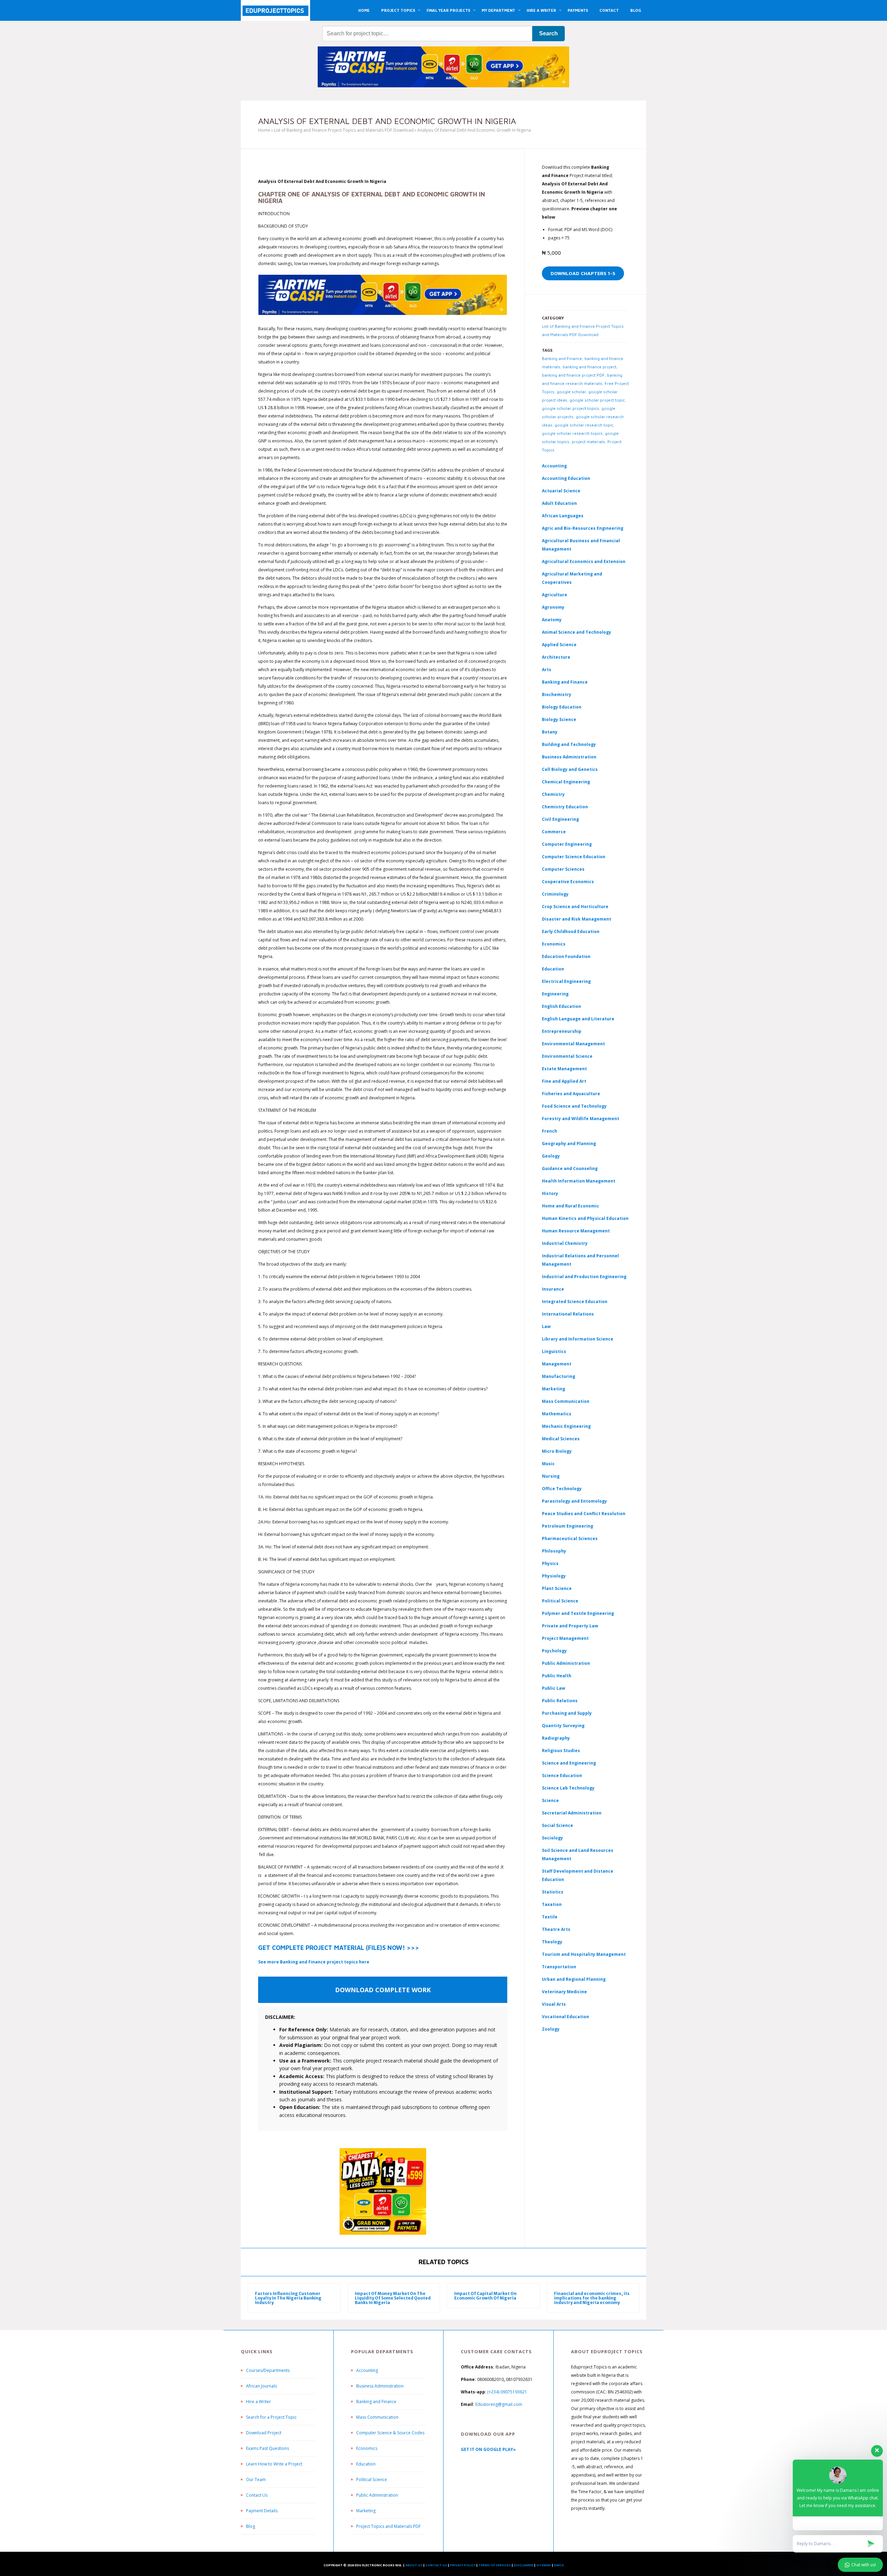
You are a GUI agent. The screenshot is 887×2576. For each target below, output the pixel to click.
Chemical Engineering (566, 782)
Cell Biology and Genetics (570, 769)
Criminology (555, 894)
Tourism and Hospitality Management (584, 1954)
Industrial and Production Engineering (584, 1277)
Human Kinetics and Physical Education (585, 1218)
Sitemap (544, 2565)
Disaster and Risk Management (577, 919)
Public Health (557, 1676)
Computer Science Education (574, 857)
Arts (547, 670)
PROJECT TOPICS (398, 10)
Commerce (554, 832)
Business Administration (569, 757)
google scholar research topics (572, 433)
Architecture (556, 657)
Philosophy (554, 1551)
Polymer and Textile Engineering (578, 1613)
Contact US (436, 2565)
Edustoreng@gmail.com (499, 2404)
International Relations (568, 1314)
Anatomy (552, 620)
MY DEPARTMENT (498, 10)
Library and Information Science (578, 1339)
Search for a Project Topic (271, 2417)
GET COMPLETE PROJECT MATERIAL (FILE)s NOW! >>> (339, 1948)
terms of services (495, 2565)
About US (414, 2565)
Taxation (552, 1904)
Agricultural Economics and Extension (584, 561)
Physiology (554, 1576)
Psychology (554, 1651)
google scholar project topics (570, 408)
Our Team (256, 2480)
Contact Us (257, 2495)
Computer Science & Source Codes (390, 2433)
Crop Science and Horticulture (575, 907)
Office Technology (562, 1489)
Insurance (553, 1289)
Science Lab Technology (568, 1788)
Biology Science (559, 719)
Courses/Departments (268, 2370)
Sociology (552, 1838)
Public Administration (566, 1663)
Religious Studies (561, 1751)
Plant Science (557, 1588)
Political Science (560, 1601)
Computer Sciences (563, 869)
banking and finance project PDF (573, 375)
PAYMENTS (578, 10)
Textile (550, 1917)
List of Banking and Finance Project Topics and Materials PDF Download (344, 130)
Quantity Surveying (563, 1726)
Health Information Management (579, 1181)
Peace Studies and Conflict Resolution (584, 1514)
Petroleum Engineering (568, 1526)
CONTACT (609, 10)
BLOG (636, 10)
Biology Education (562, 707)
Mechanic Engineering (566, 1426)
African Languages (563, 516)
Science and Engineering (569, 1763)
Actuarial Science (561, 491)
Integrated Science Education (575, 1302)
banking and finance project (590, 367)
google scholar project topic (597, 400)
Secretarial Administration (572, 1813)
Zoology (551, 2029)
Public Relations (560, 1701)
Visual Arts (554, 2004)
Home (264, 130)
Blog (251, 2526)
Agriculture (555, 595)
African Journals (261, 2386)
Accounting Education (566, 478)
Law (546, 1326)
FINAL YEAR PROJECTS (448, 10)
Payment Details (262, 2511)
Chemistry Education (565, 807)
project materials (588, 442)
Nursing (551, 1476)
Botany (550, 732)
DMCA (559, 2565)
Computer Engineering (567, 844)
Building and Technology (569, 744)
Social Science (557, 1825)
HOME (364, 10)
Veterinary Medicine (564, 1992)
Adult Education (559, 503)
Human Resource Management (576, 1231)
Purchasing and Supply (567, 1713)
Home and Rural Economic (570, 1206)
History (550, 1193)
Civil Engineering (560, 819)
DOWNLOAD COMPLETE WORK (383, 1990)
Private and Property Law (570, 1626)
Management (557, 1364)
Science (550, 1800)
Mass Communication (566, 1401)
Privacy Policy (463, 2565)
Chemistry (553, 794)
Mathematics (557, 1414)
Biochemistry (557, 694)
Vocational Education (565, 2017)
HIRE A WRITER (541, 10)
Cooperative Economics (568, 882)
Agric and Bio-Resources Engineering (583, 528)
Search (548, 33)
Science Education (562, 1775)
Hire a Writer (258, 2402)
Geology (551, 1156)
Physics (550, 1563)
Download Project (264, 2433)
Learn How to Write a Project (274, 2464)
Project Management (565, 1638)
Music (548, 1464)
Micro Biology (557, 1451)
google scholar (571, 392)
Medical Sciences (561, 1439)
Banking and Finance (562, 358)
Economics (367, 2448)
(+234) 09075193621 (507, 2392)
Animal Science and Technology (577, 632)
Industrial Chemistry (565, 1243)
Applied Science (559, 645)
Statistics (553, 1892)
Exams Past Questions (267, 2448)
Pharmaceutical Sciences (570, 1538)
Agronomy (553, 607)
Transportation (559, 1967)
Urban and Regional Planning (574, 1979)
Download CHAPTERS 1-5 (583, 273)
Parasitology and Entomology (574, 1501)
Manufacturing (559, 1376)
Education (366, 2464)
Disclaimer (524, 2565)
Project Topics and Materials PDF (388, 2526)
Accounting (554, 466)
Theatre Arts (556, 1929)
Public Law (554, 1688)
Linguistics (554, 1351)
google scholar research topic (584, 425)
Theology (552, 1942)
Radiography (556, 1738)
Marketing (554, 1389)
